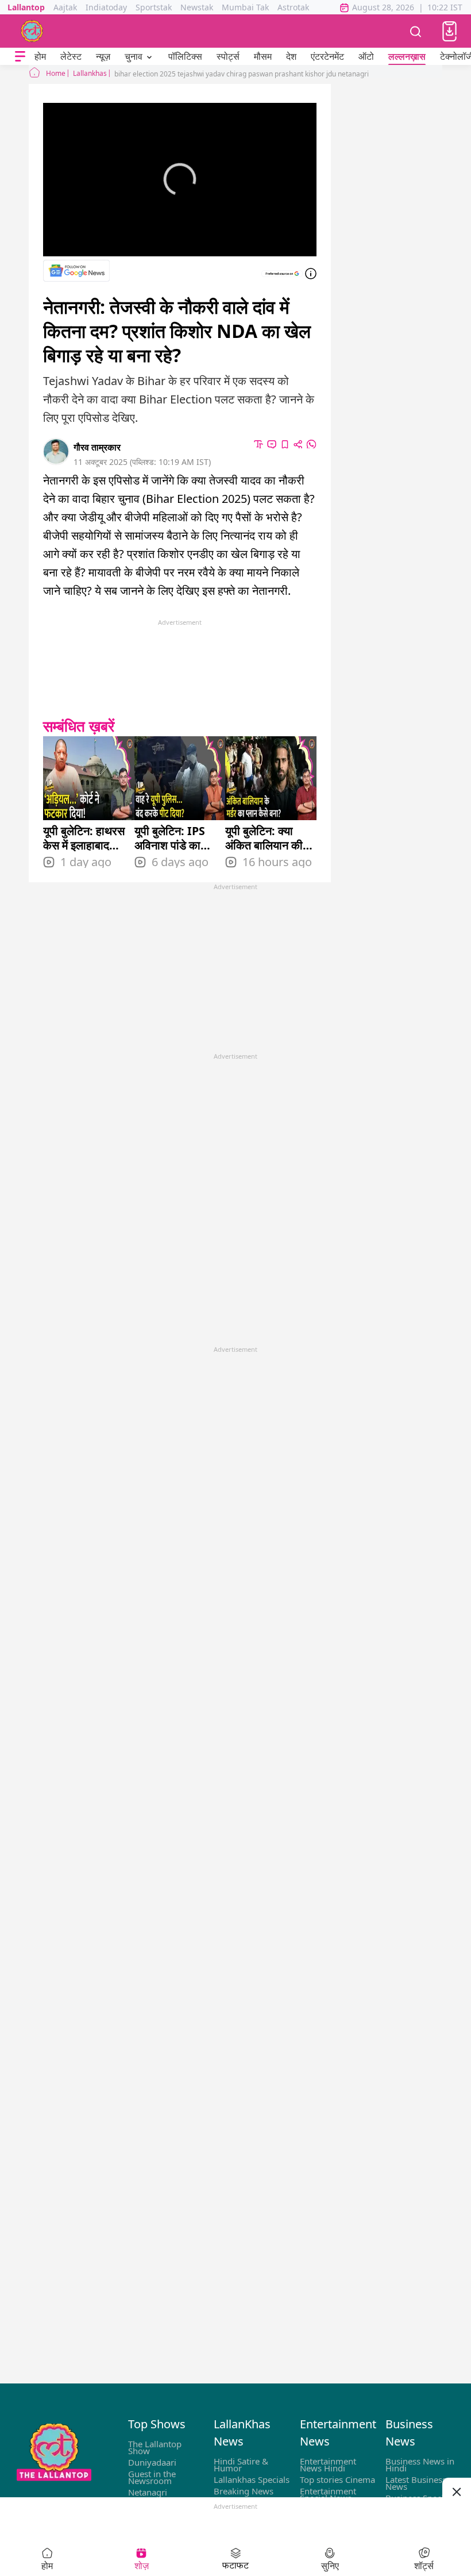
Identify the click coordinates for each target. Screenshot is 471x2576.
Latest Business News (416, 2483)
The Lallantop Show (155, 2447)
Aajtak (65, 7)
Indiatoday (106, 7)
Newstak (197, 7)
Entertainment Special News (328, 2494)
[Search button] (416, 31)
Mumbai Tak (245, 7)
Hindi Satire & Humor (241, 2464)
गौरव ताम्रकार (97, 447)
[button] (449, 31)
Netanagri (148, 2492)
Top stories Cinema (337, 2479)
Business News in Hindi (420, 2464)
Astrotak (293, 7)
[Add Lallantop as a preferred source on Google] (282, 274)
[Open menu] (20, 57)
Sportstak (154, 7)
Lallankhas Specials (252, 2479)
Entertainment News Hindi (328, 2464)
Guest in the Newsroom (152, 2477)
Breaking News (244, 2491)
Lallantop (26, 7)
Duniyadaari (152, 2462)
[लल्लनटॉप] (32, 31)
